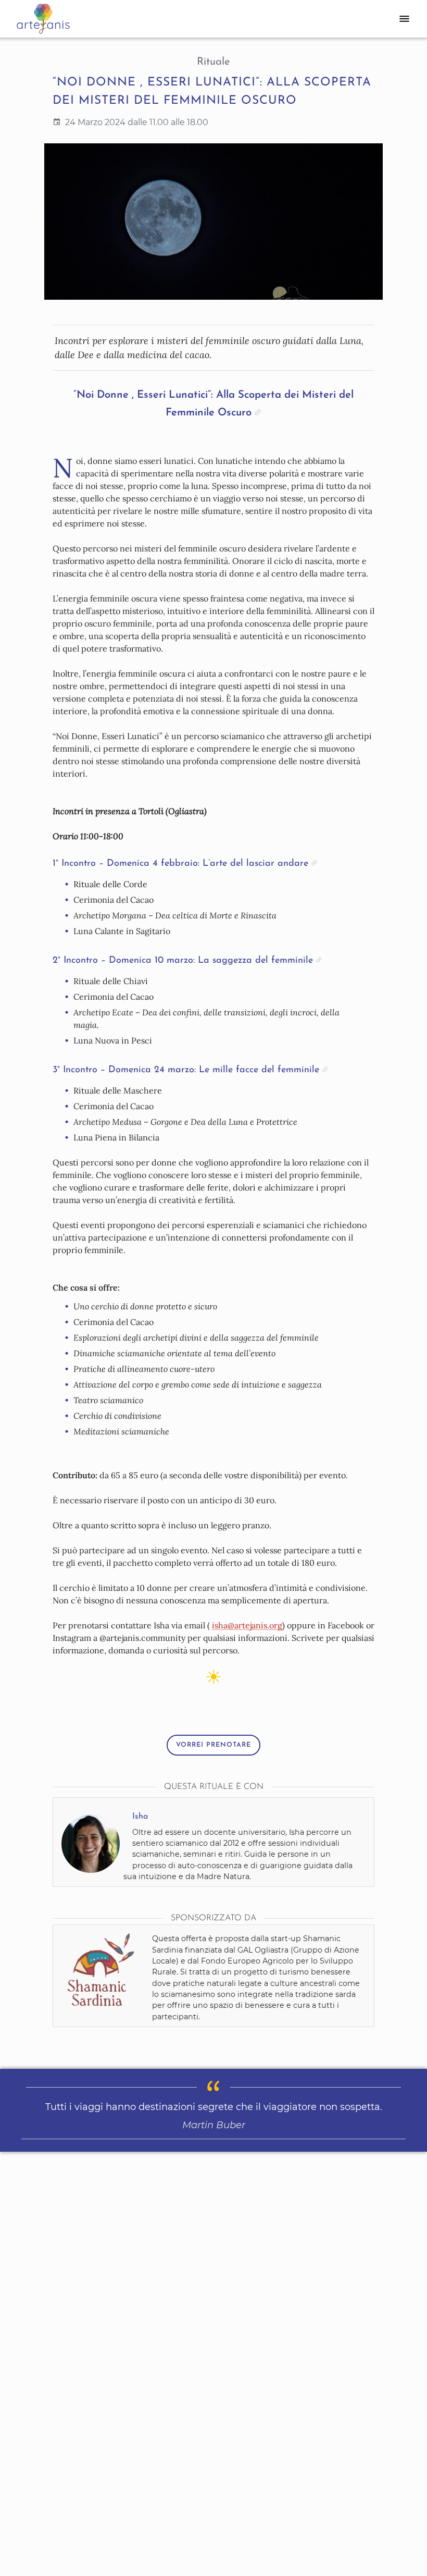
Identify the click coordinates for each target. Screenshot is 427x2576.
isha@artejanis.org (247, 1625)
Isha (140, 1817)
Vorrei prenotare (213, 1745)
